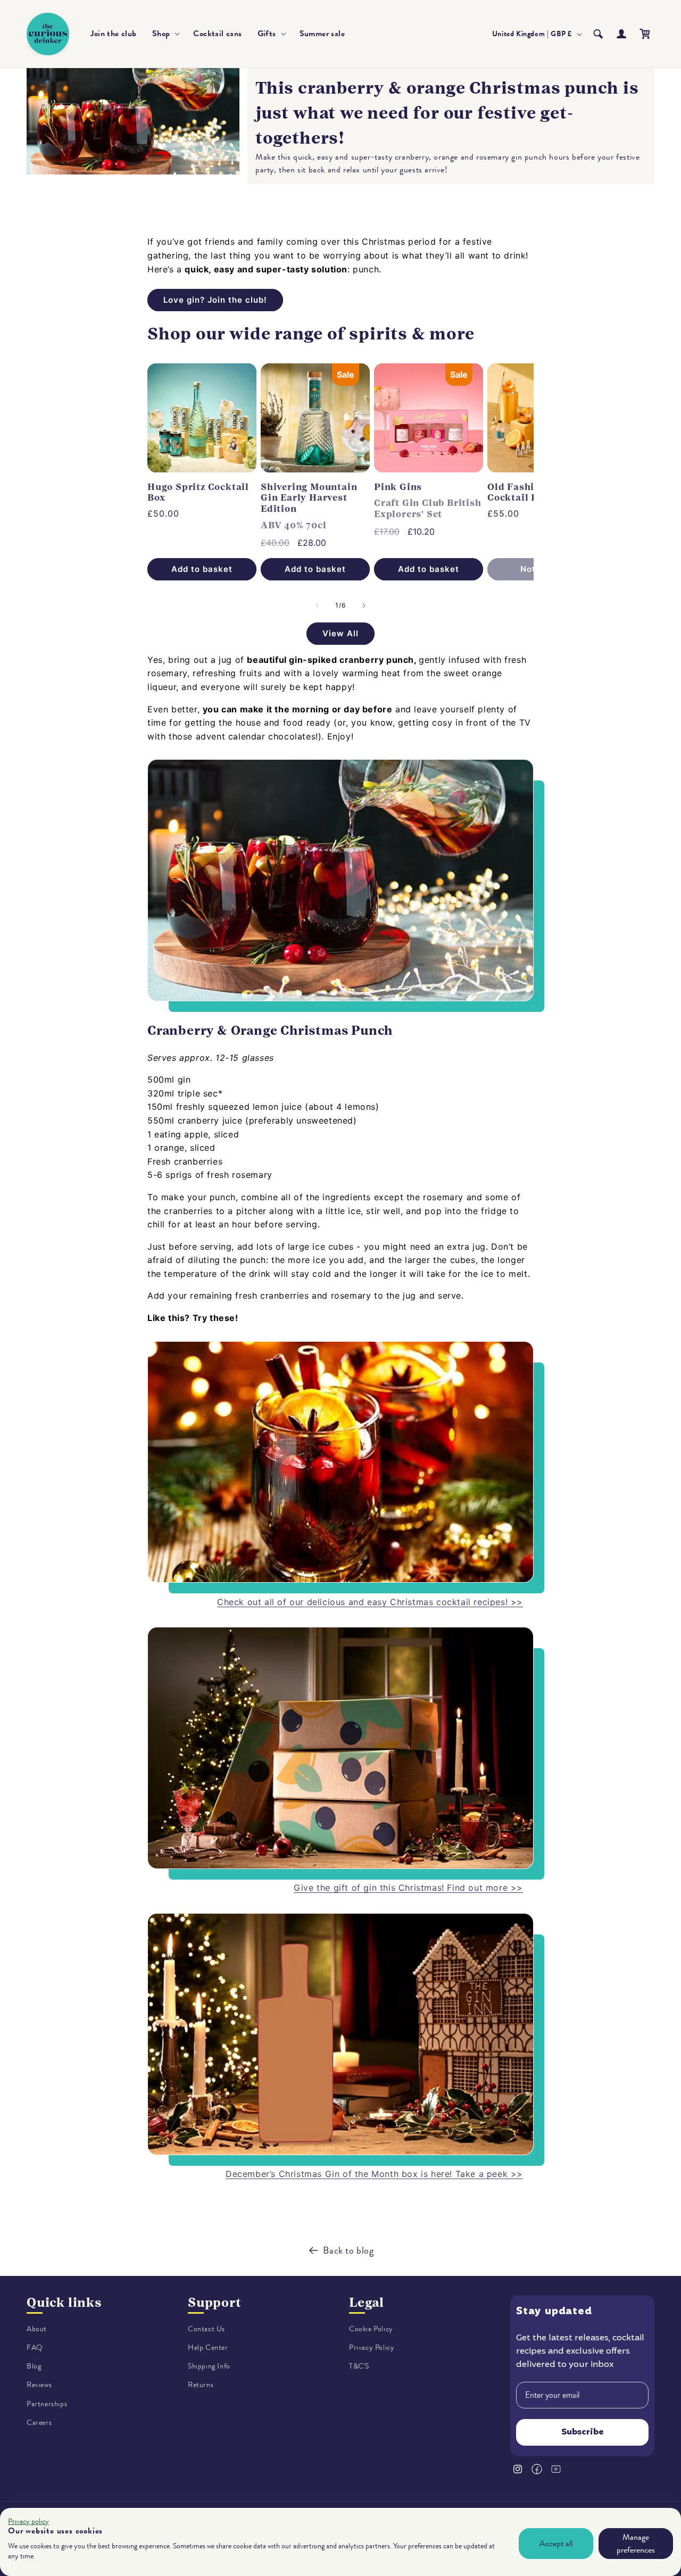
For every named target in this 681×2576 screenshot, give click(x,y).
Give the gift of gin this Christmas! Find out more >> (408, 1888)
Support (215, 2303)
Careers (39, 2423)
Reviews (39, 2385)
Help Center (208, 2348)
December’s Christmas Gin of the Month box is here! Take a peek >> (374, 2174)
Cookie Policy (371, 2329)
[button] (165, 34)
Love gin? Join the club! (215, 300)
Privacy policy (28, 2521)
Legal (367, 2303)
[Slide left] (317, 605)
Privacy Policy (372, 2348)
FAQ (35, 2348)
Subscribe (583, 2432)
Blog (34, 2366)
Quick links (64, 2303)
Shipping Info (209, 2366)
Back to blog (348, 2250)
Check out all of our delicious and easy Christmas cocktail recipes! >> (370, 1602)
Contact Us (206, 2329)
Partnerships (47, 2404)
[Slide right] (364, 605)
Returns (201, 2385)
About (37, 2329)
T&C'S (359, 2366)
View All (340, 633)
